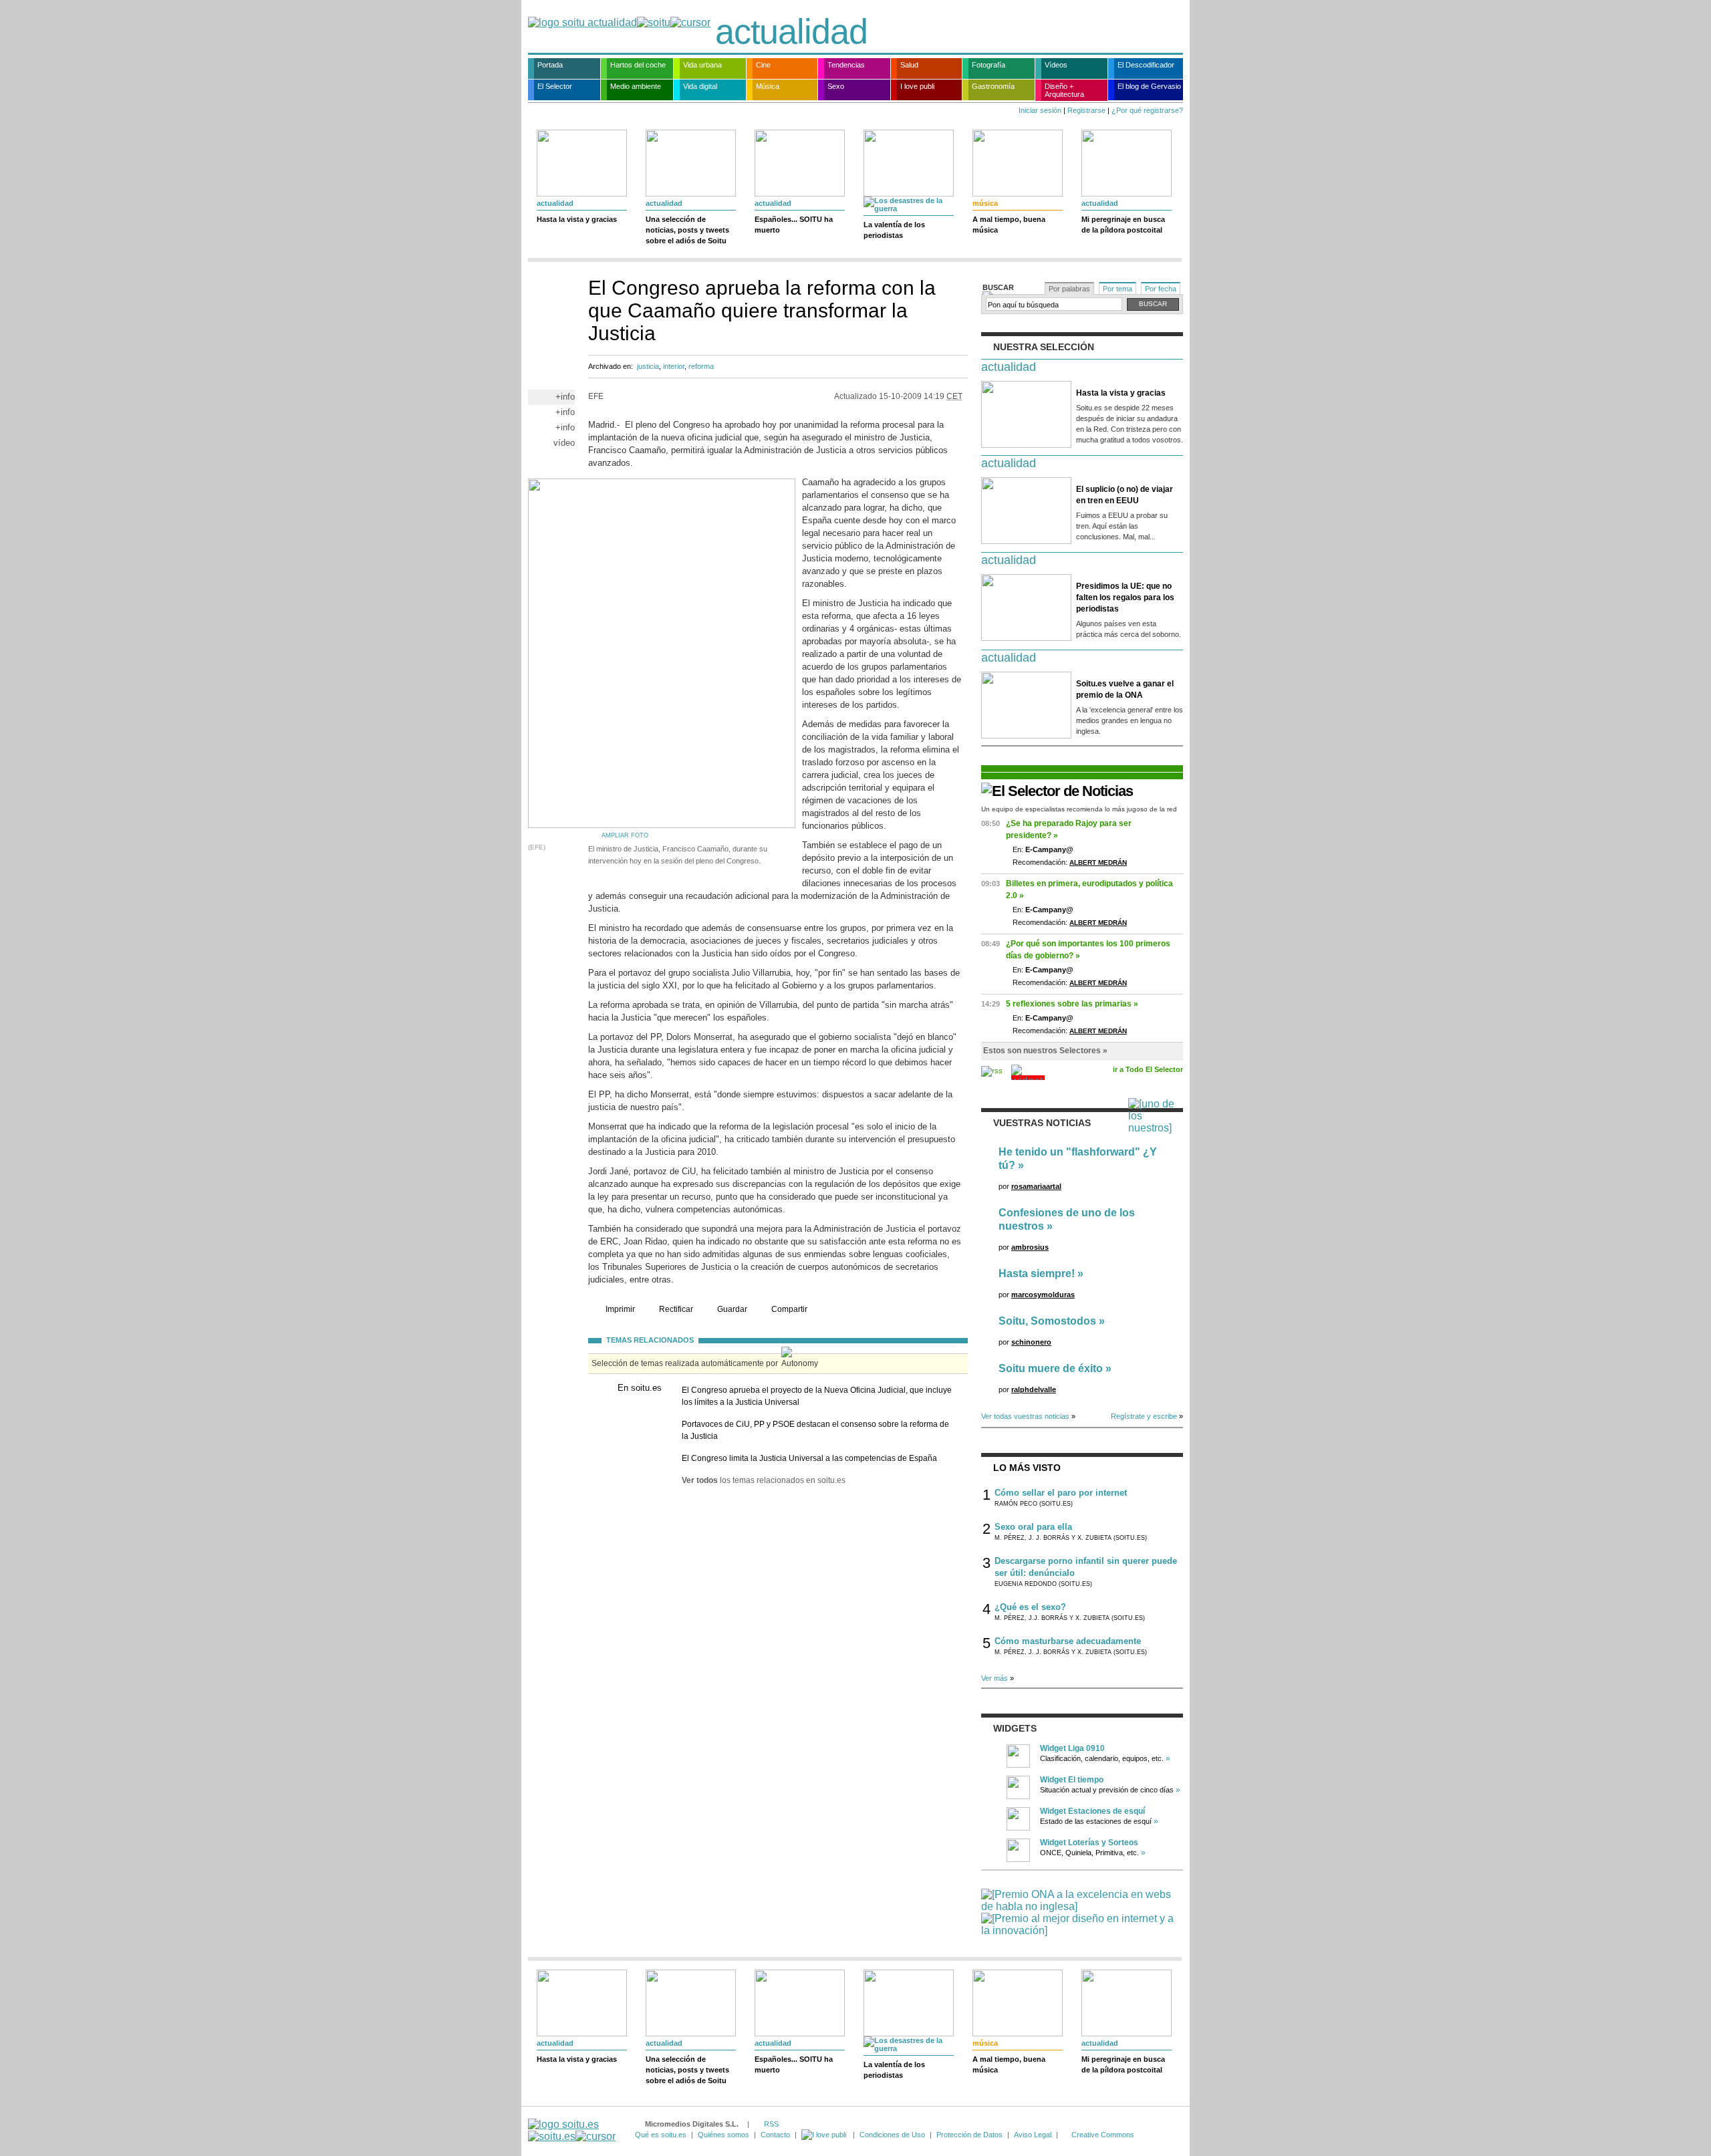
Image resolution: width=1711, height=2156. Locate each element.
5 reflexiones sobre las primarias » (1072, 1004)
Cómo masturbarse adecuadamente (1068, 1641)
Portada (550, 65)
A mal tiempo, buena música (1009, 225)
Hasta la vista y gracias (577, 219)
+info (565, 397)
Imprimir (620, 1309)
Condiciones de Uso (892, 2135)
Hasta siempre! (1037, 1273)
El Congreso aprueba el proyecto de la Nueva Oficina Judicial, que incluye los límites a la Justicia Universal (817, 1396)
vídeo (564, 443)
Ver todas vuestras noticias (1025, 1416)
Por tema (1117, 289)
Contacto (775, 2135)
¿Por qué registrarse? (1147, 110)
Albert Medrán (1098, 862)
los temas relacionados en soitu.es (764, 1480)
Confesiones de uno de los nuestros (1067, 1219)
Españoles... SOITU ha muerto (794, 225)
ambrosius (1030, 1247)
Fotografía (989, 65)
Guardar (732, 1309)
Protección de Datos (969, 2135)
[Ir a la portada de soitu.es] (572, 2130)
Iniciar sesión (1040, 110)
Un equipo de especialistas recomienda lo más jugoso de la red (1079, 809)
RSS (771, 2124)
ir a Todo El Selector (1148, 1069)
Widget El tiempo (1072, 1780)
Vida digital (700, 86)
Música (768, 86)
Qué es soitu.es (661, 2135)
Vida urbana (702, 65)
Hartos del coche (638, 65)
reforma (701, 366)
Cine (763, 65)
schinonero (1031, 1342)
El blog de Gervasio (1149, 86)
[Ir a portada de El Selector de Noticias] (1057, 791)
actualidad (791, 31)
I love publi (917, 86)
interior (674, 366)
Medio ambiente (636, 86)
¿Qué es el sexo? (1030, 1607)
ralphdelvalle (1034, 1389)
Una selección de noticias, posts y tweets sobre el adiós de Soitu (687, 230)
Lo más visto (1027, 1468)
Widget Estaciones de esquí (1092, 1811)
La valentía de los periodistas (894, 230)
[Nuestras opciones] (825, 2135)
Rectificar (676, 1309)
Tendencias (846, 65)
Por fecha (1161, 289)
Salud (909, 65)
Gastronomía (993, 86)
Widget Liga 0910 (1072, 1748)
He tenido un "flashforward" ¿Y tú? (1078, 1159)
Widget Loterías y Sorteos (1089, 1843)
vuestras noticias (1042, 1123)
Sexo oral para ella (1033, 1527)
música (985, 203)
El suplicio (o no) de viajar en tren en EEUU (1125, 495)
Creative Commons (1103, 2135)
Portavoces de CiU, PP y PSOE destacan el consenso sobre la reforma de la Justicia (815, 1430)
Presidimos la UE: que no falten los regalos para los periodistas (1125, 597)
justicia (648, 366)
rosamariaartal (1036, 1186)
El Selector (555, 86)
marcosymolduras (1043, 1295)
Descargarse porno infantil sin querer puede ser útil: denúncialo (1086, 1567)
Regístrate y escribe (1144, 1416)
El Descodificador (1146, 65)
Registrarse (1086, 110)
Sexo (836, 86)
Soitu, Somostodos (1047, 1321)
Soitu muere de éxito (1051, 1368)
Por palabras (1069, 289)
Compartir (789, 1309)
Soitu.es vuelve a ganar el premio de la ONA (1125, 689)
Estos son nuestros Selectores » (1045, 1051)
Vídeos (1056, 65)
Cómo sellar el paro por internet (1061, 1493)
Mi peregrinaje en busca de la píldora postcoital (1123, 225)
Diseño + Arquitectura (1064, 90)
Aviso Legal (1033, 2135)
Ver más (995, 1678)
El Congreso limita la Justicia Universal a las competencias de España (809, 1458)
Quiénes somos (723, 2135)
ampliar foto (625, 835)
